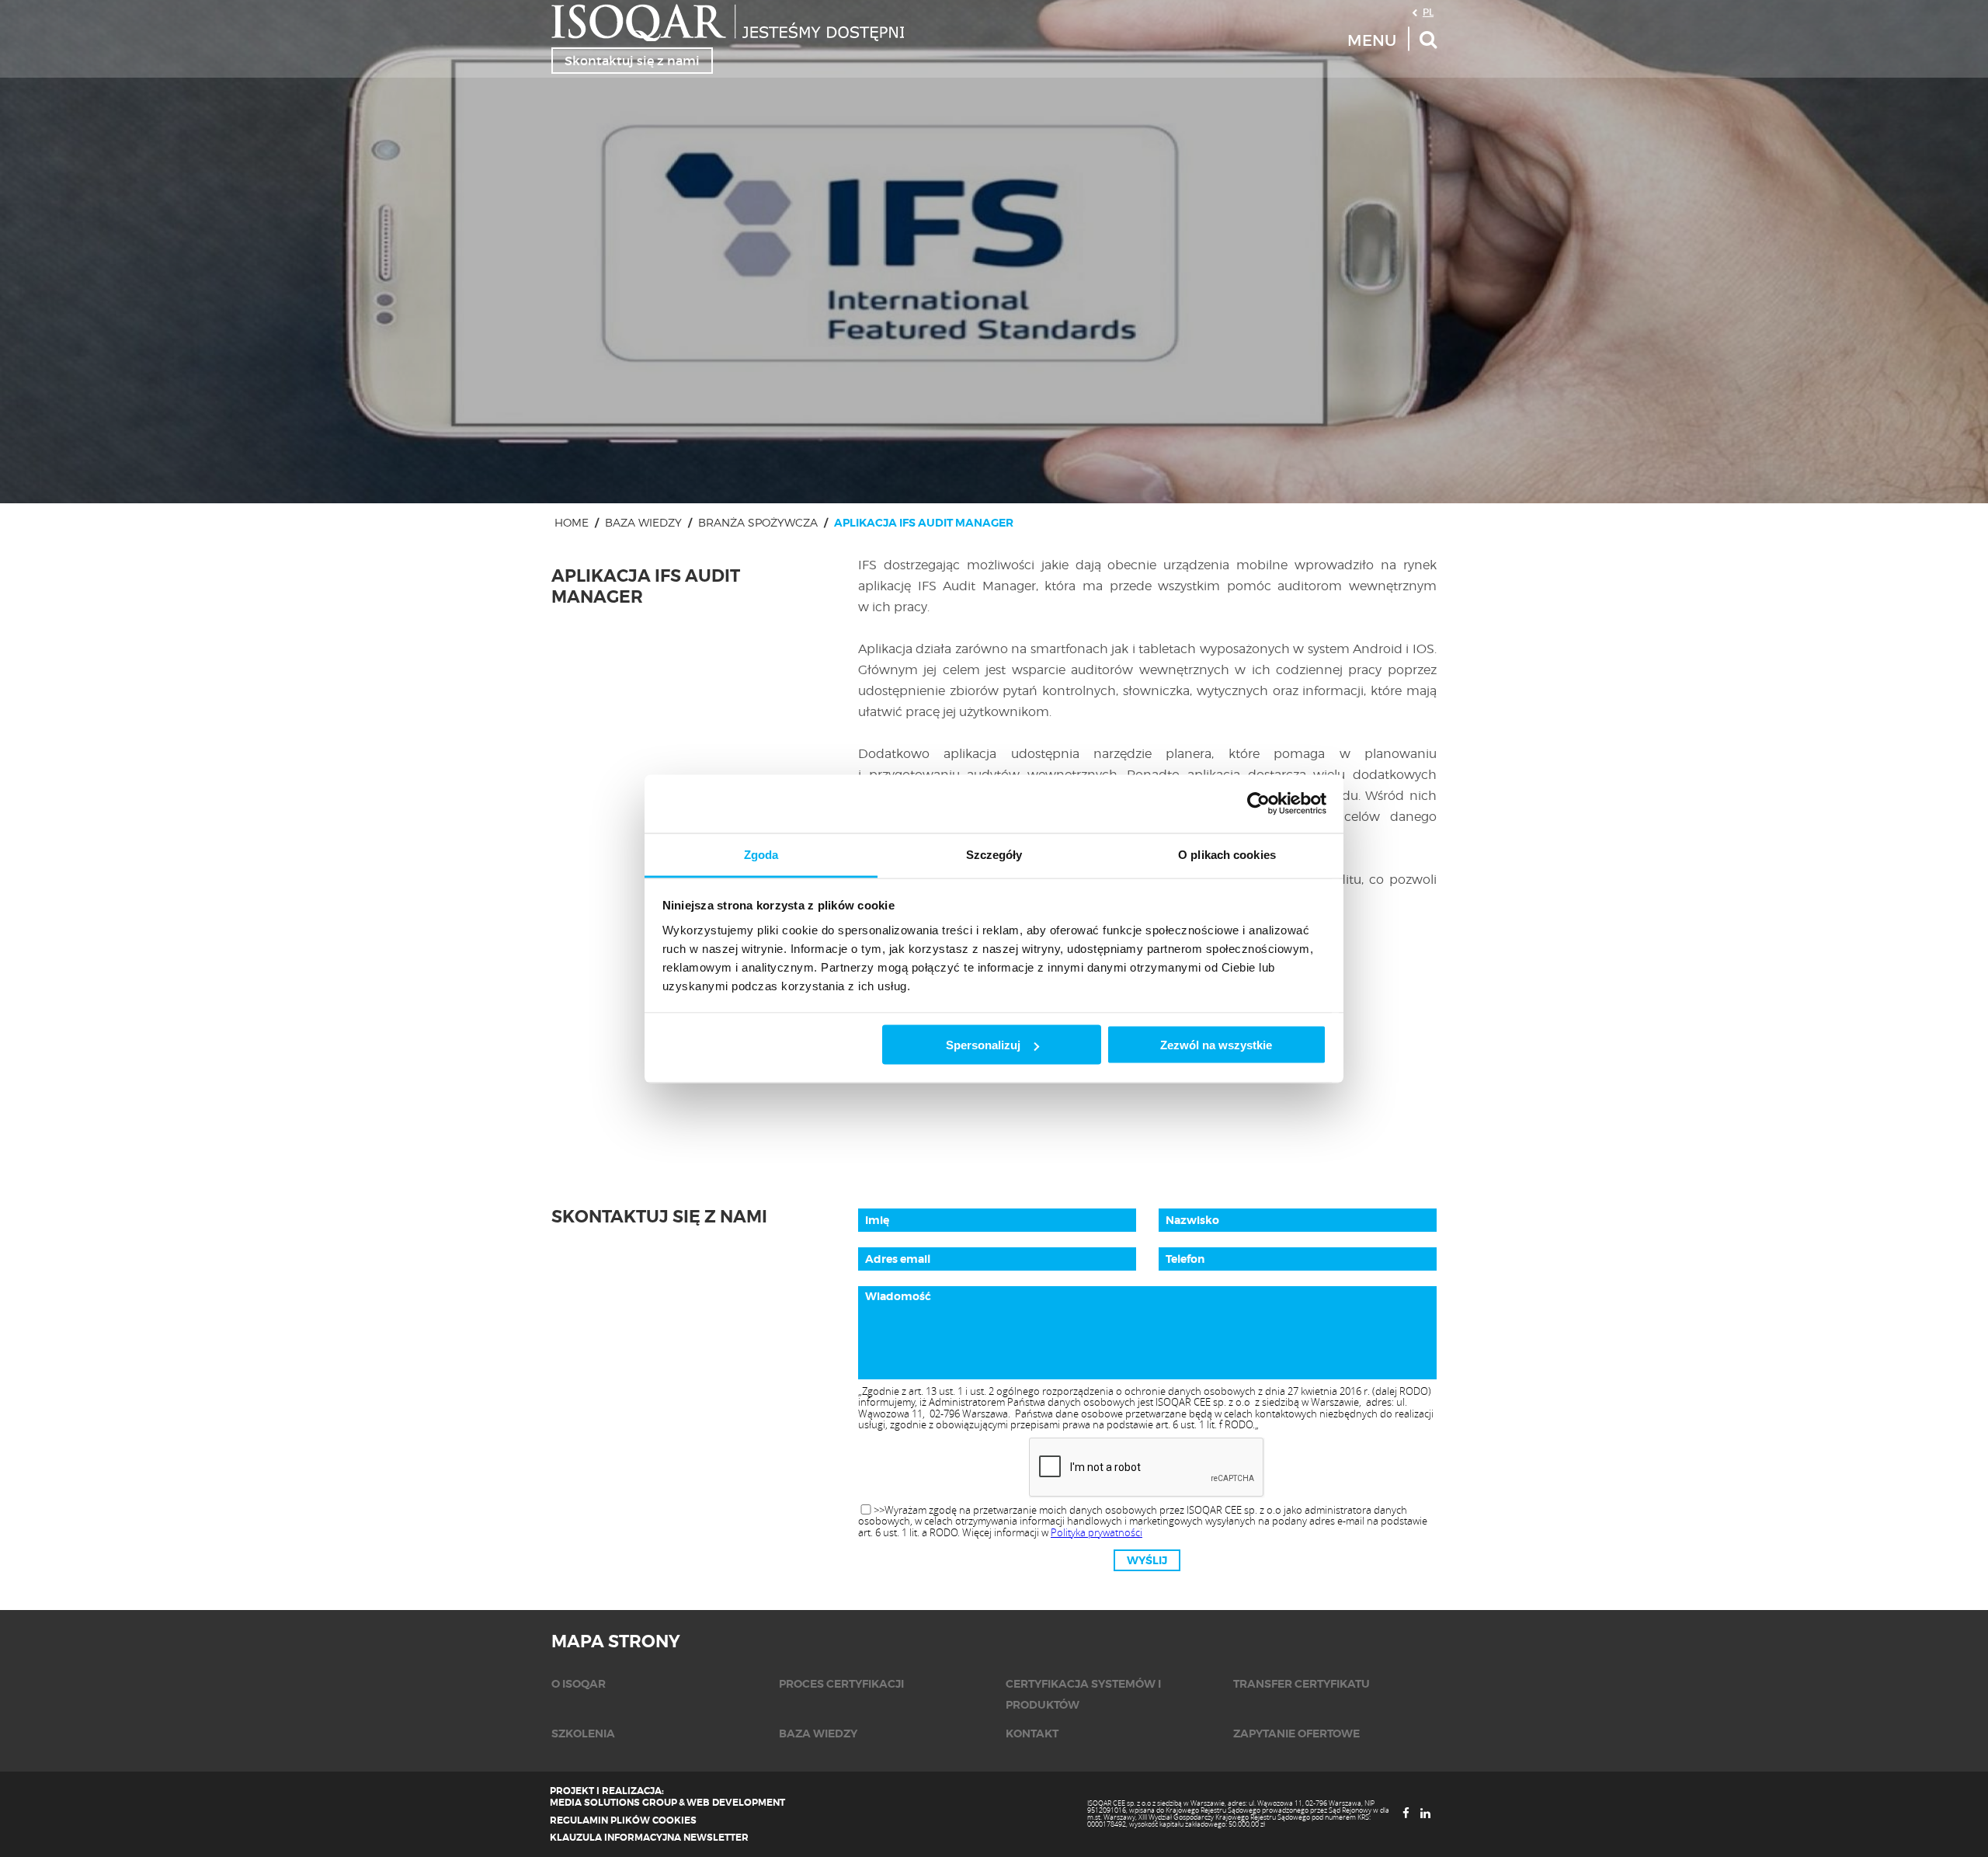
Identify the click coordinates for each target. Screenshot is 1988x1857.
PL (1428, 12)
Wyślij (1147, 1560)
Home (572, 522)
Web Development (736, 1803)
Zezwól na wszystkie (1216, 1045)
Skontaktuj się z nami (632, 61)
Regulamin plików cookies (623, 1820)
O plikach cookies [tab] (1227, 854)
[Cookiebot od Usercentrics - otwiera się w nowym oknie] (1258, 804)
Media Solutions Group (613, 1803)
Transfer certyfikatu (1302, 1684)
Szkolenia (583, 1734)
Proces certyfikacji (841, 1684)
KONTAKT (1032, 1734)
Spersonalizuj (983, 1045)
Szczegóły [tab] (994, 854)
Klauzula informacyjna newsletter (649, 1838)
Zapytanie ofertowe (1296, 1734)
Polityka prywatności (1097, 1532)
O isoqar (579, 1684)
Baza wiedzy (643, 522)
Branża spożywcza (758, 522)
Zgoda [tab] (761, 854)
